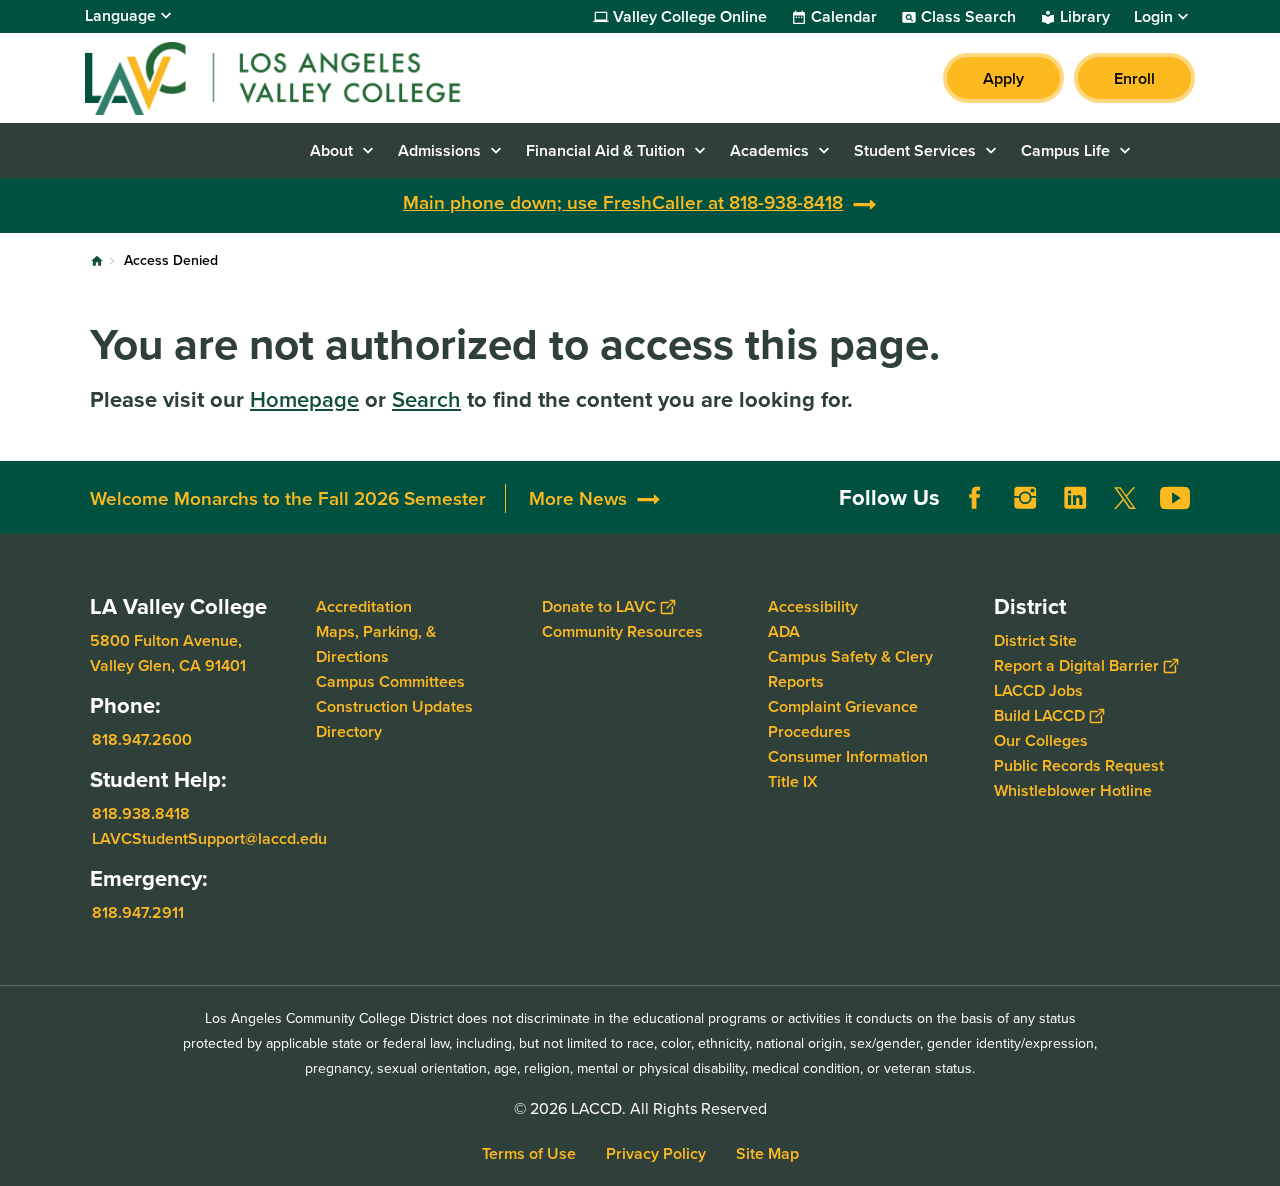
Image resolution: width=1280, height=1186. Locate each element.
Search (426, 399)
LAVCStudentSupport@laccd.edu (209, 838)
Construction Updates (394, 706)
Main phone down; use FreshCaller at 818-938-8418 (623, 202)
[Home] (301, 78)
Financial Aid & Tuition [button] (605, 150)
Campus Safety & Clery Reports (850, 669)
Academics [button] (769, 150)
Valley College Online (690, 17)
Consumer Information (848, 756)
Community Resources (622, 631)
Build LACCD (1039, 715)
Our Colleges (1041, 740)
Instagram (1025, 498)
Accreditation (364, 606)
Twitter (1125, 498)
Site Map (767, 1153)
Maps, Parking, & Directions (376, 644)
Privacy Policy (656, 1153)
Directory (349, 731)
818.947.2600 (142, 739)
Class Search (968, 17)
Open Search (1170, 150)
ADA (784, 631)
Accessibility (813, 606)
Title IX (793, 781)
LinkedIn (1075, 498)
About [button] (331, 150)
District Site (1035, 640)
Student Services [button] (915, 150)
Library (1085, 17)
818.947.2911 (138, 912)
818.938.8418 (141, 813)
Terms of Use (529, 1153)
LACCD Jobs (1038, 690)
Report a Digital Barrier (1076, 665)
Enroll (1134, 78)
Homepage (304, 399)
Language (120, 15)
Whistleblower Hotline (1073, 790)
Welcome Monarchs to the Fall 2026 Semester (288, 498)
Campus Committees (390, 681)
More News (578, 498)
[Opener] (1260, 514)
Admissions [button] (439, 150)
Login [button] (1153, 17)
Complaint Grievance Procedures (843, 719)
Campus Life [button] (1065, 150)
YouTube (1175, 498)
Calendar (844, 17)
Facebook (975, 498)
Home (97, 261)
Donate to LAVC (599, 606)
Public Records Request (1079, 765)
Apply (1003, 78)
